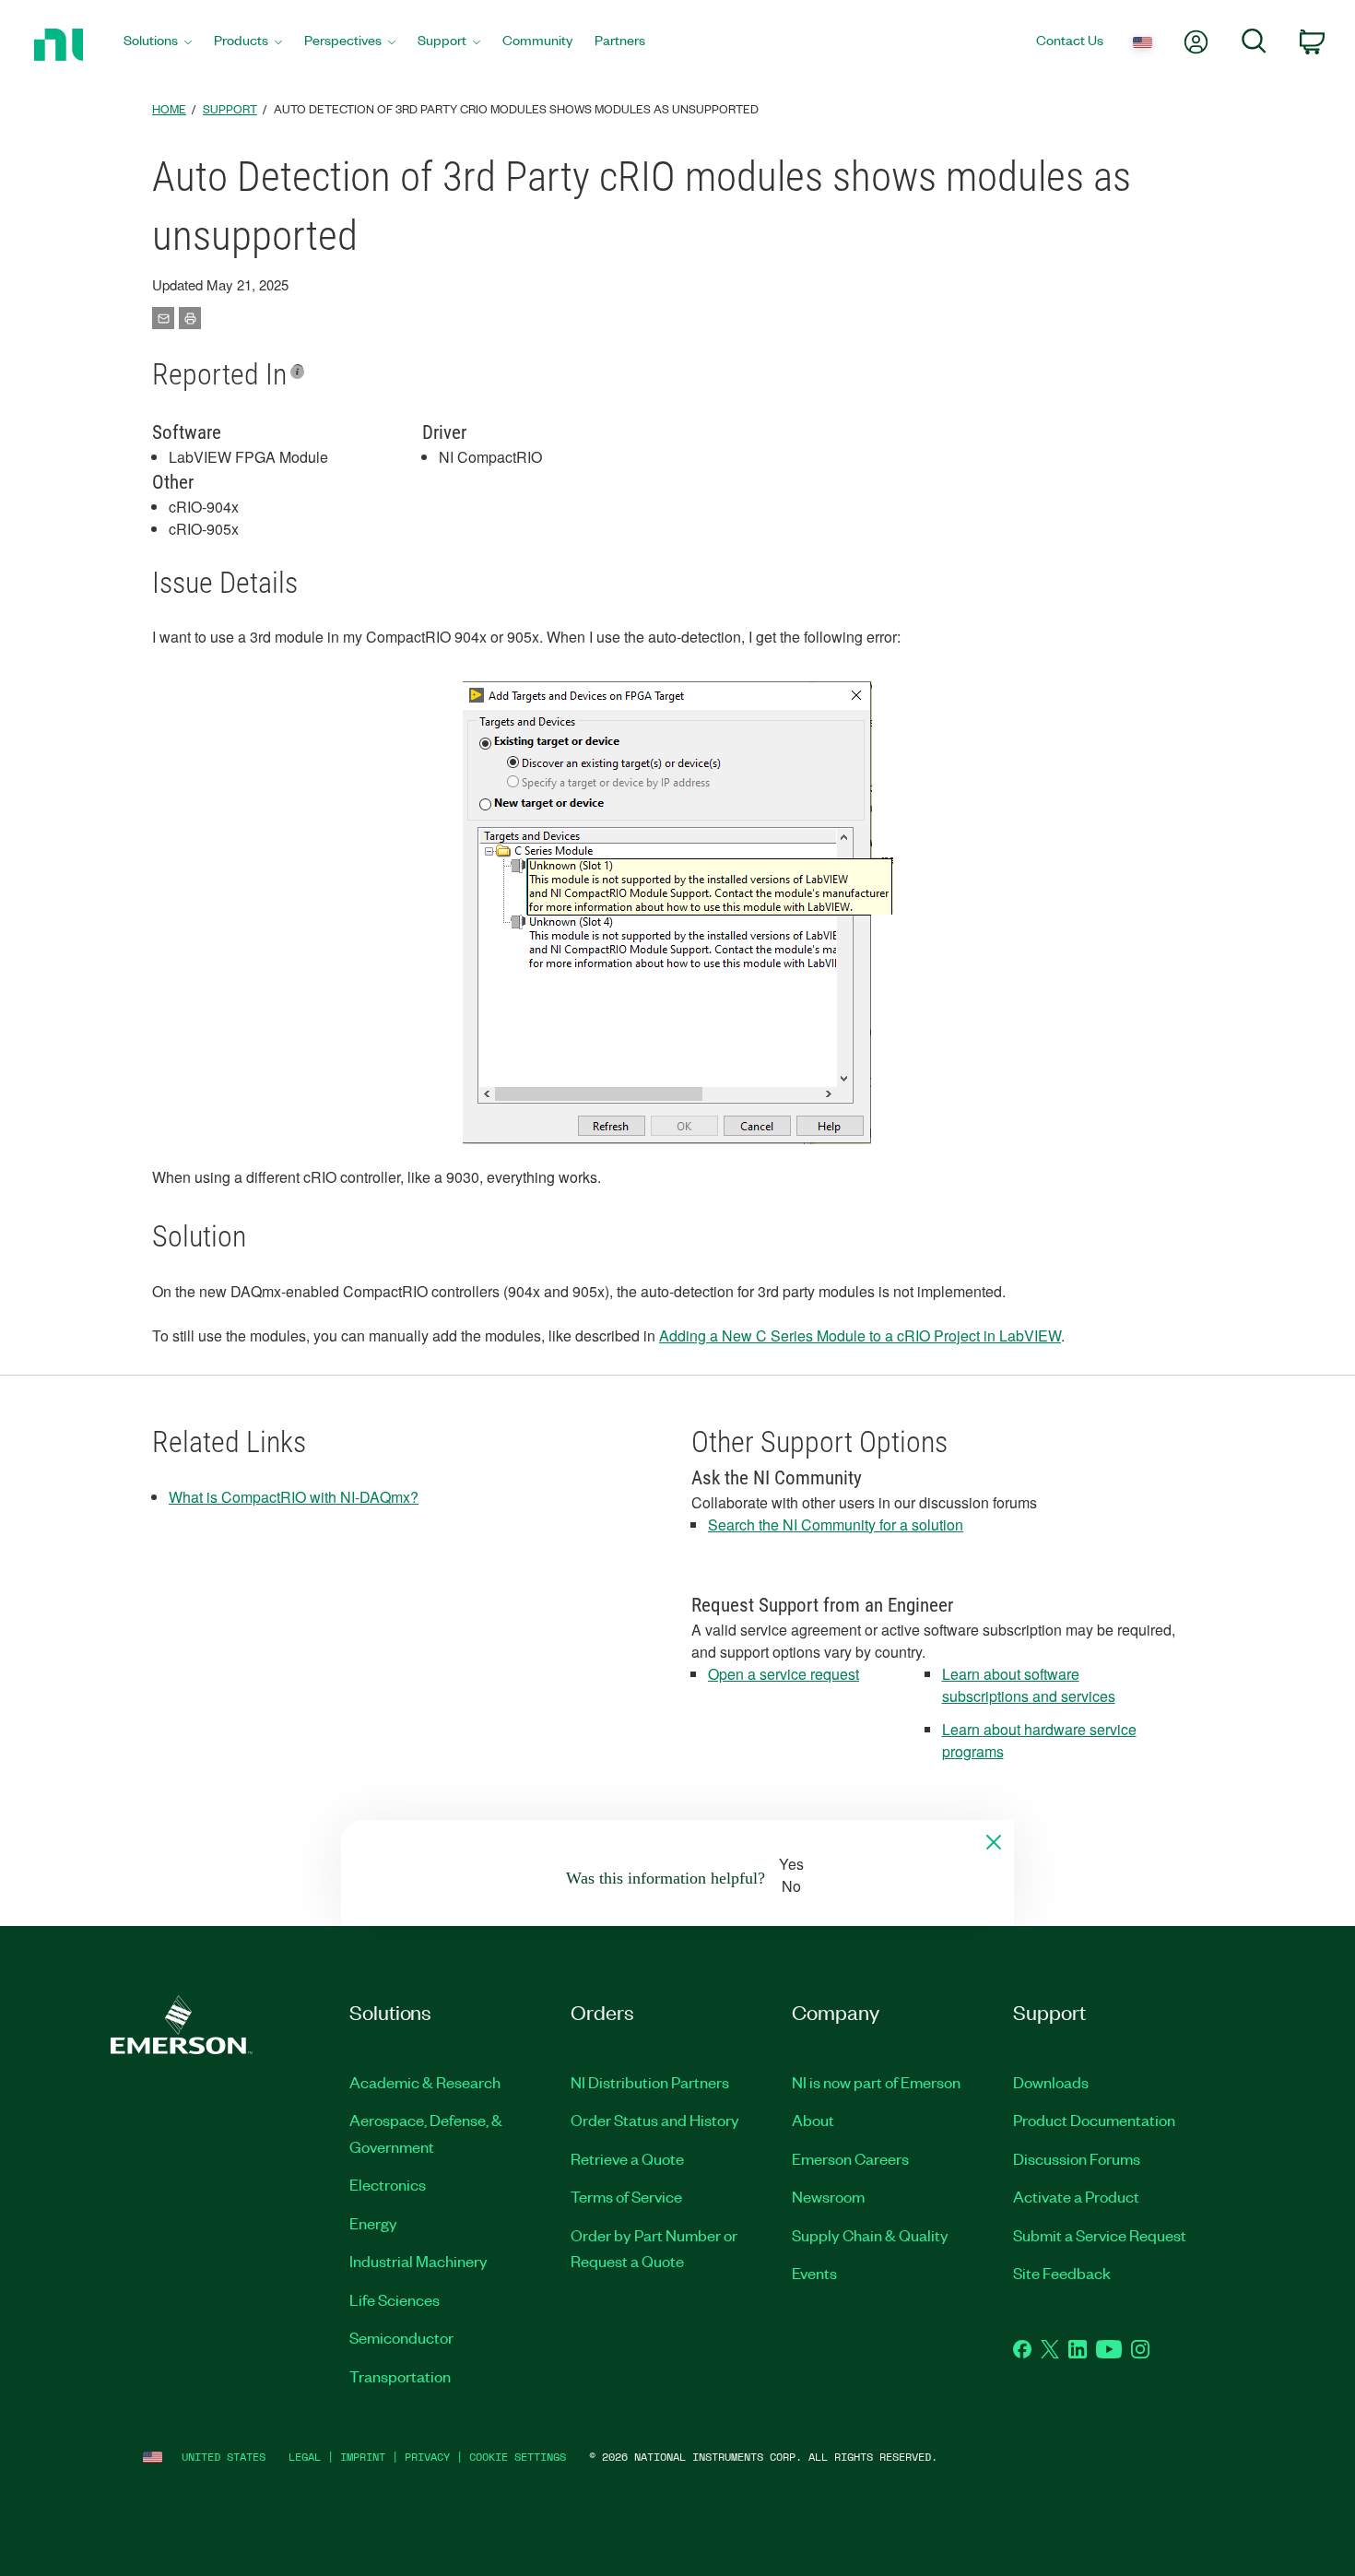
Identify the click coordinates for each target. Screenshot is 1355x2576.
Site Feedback (1062, 2273)
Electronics (388, 2184)
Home (169, 108)
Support (230, 108)
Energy (373, 2223)
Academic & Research (425, 2082)
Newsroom (828, 2196)
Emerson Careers (850, 2158)
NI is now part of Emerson (876, 2082)
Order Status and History (655, 2120)
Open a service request (784, 1674)
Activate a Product (1076, 2196)
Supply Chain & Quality (870, 2235)
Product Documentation (1094, 2120)
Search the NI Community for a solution (836, 1524)
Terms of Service (626, 2196)
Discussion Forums (1077, 2158)
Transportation (400, 2376)
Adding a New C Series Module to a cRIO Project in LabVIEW (860, 1335)
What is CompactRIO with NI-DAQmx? (294, 1497)
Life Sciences (395, 2299)
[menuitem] (158, 45)
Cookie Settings (518, 2457)
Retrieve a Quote (627, 2158)
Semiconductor (401, 2337)
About (813, 2120)
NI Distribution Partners (650, 2082)
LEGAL (305, 2457)
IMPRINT (363, 2457)
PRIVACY (427, 2457)
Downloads (1051, 2082)
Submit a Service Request (1100, 2235)
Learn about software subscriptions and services (1029, 1685)
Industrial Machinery (418, 2261)
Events (814, 2273)
